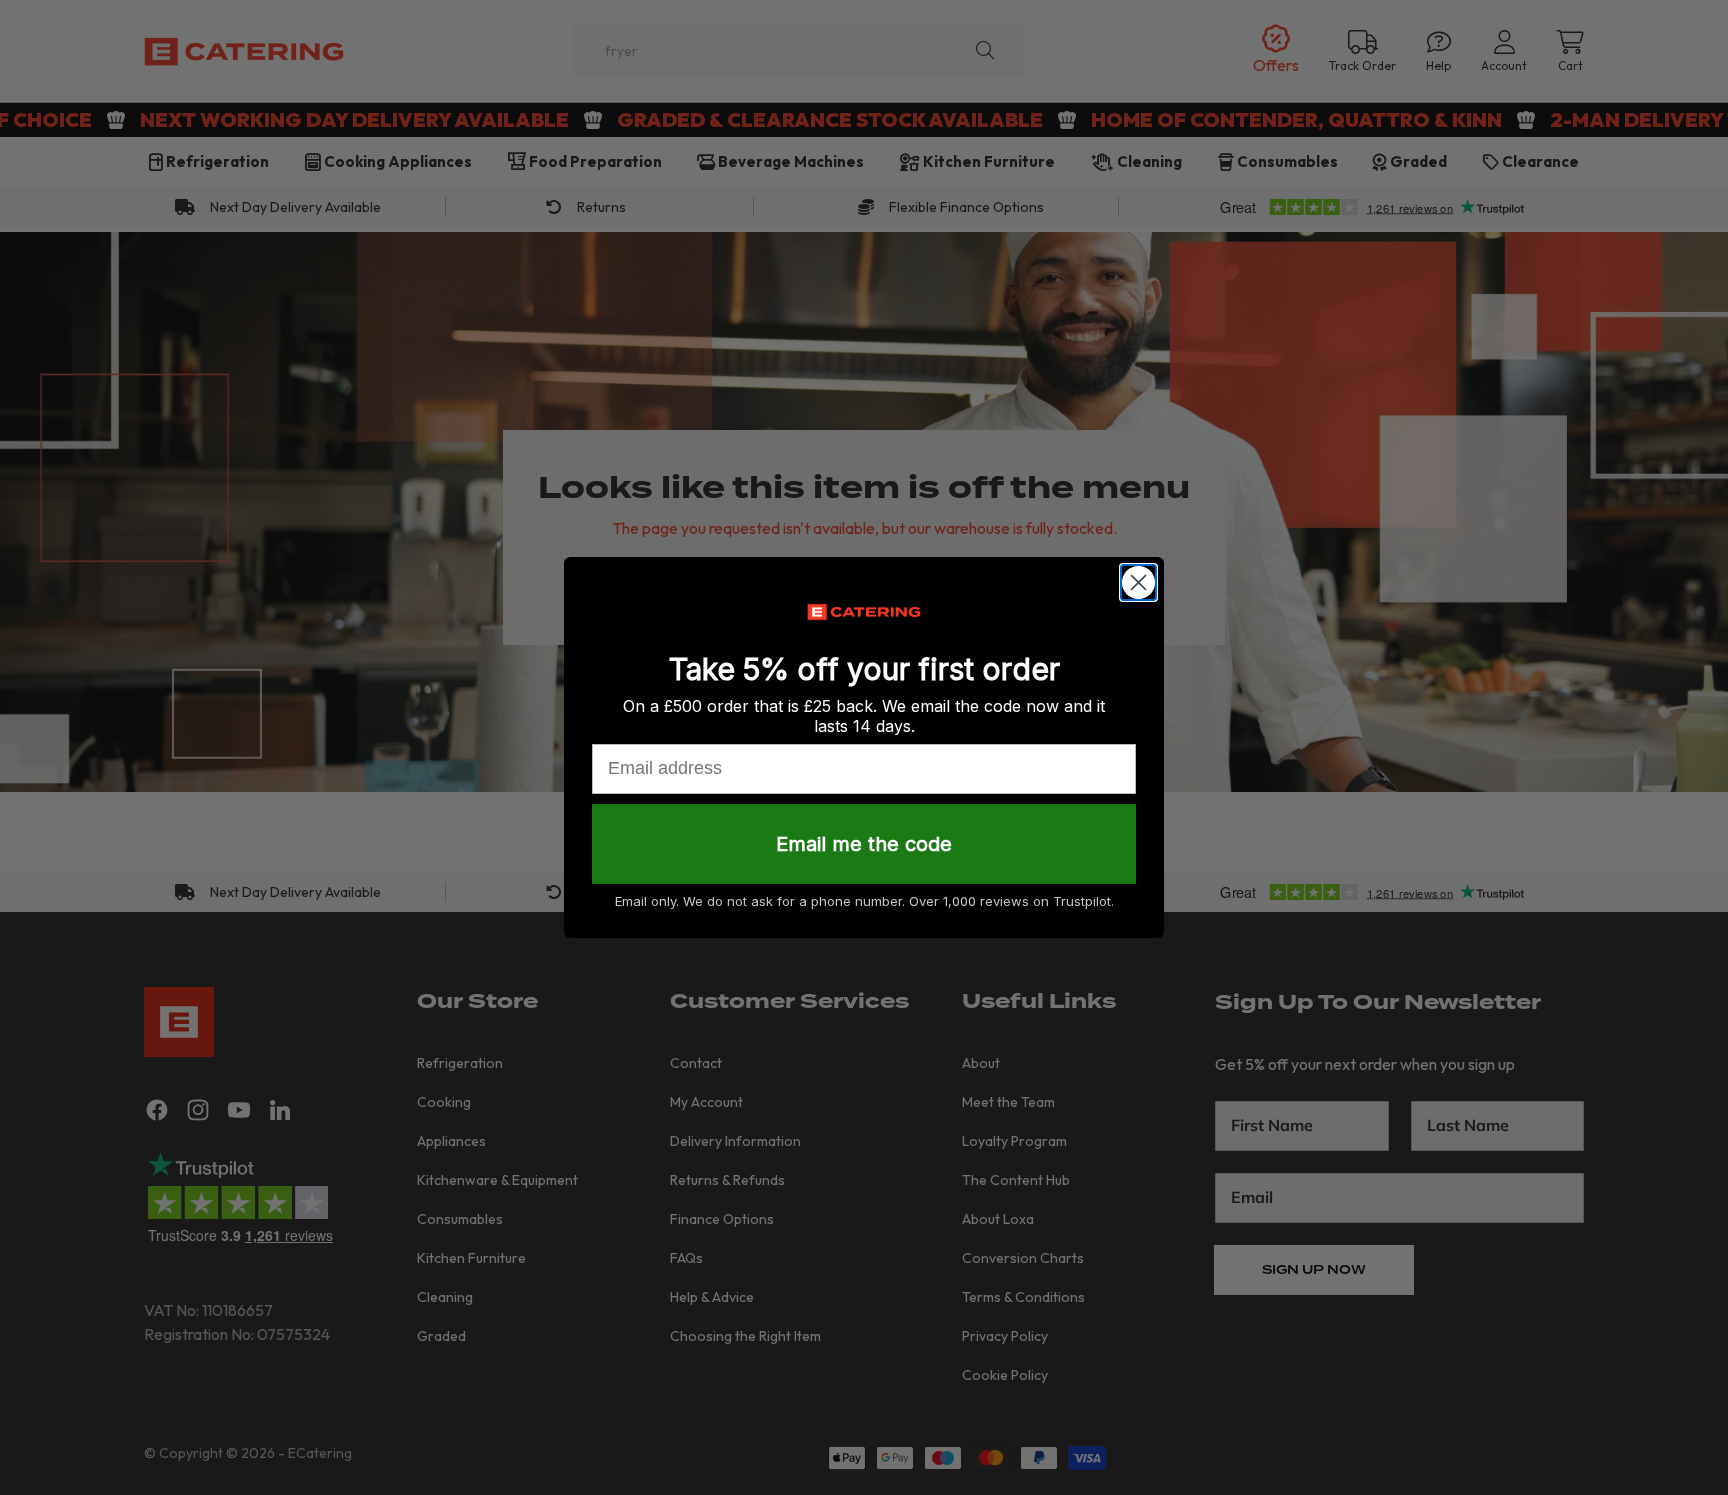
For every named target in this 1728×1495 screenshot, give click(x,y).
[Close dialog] (1138, 582)
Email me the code (864, 844)
